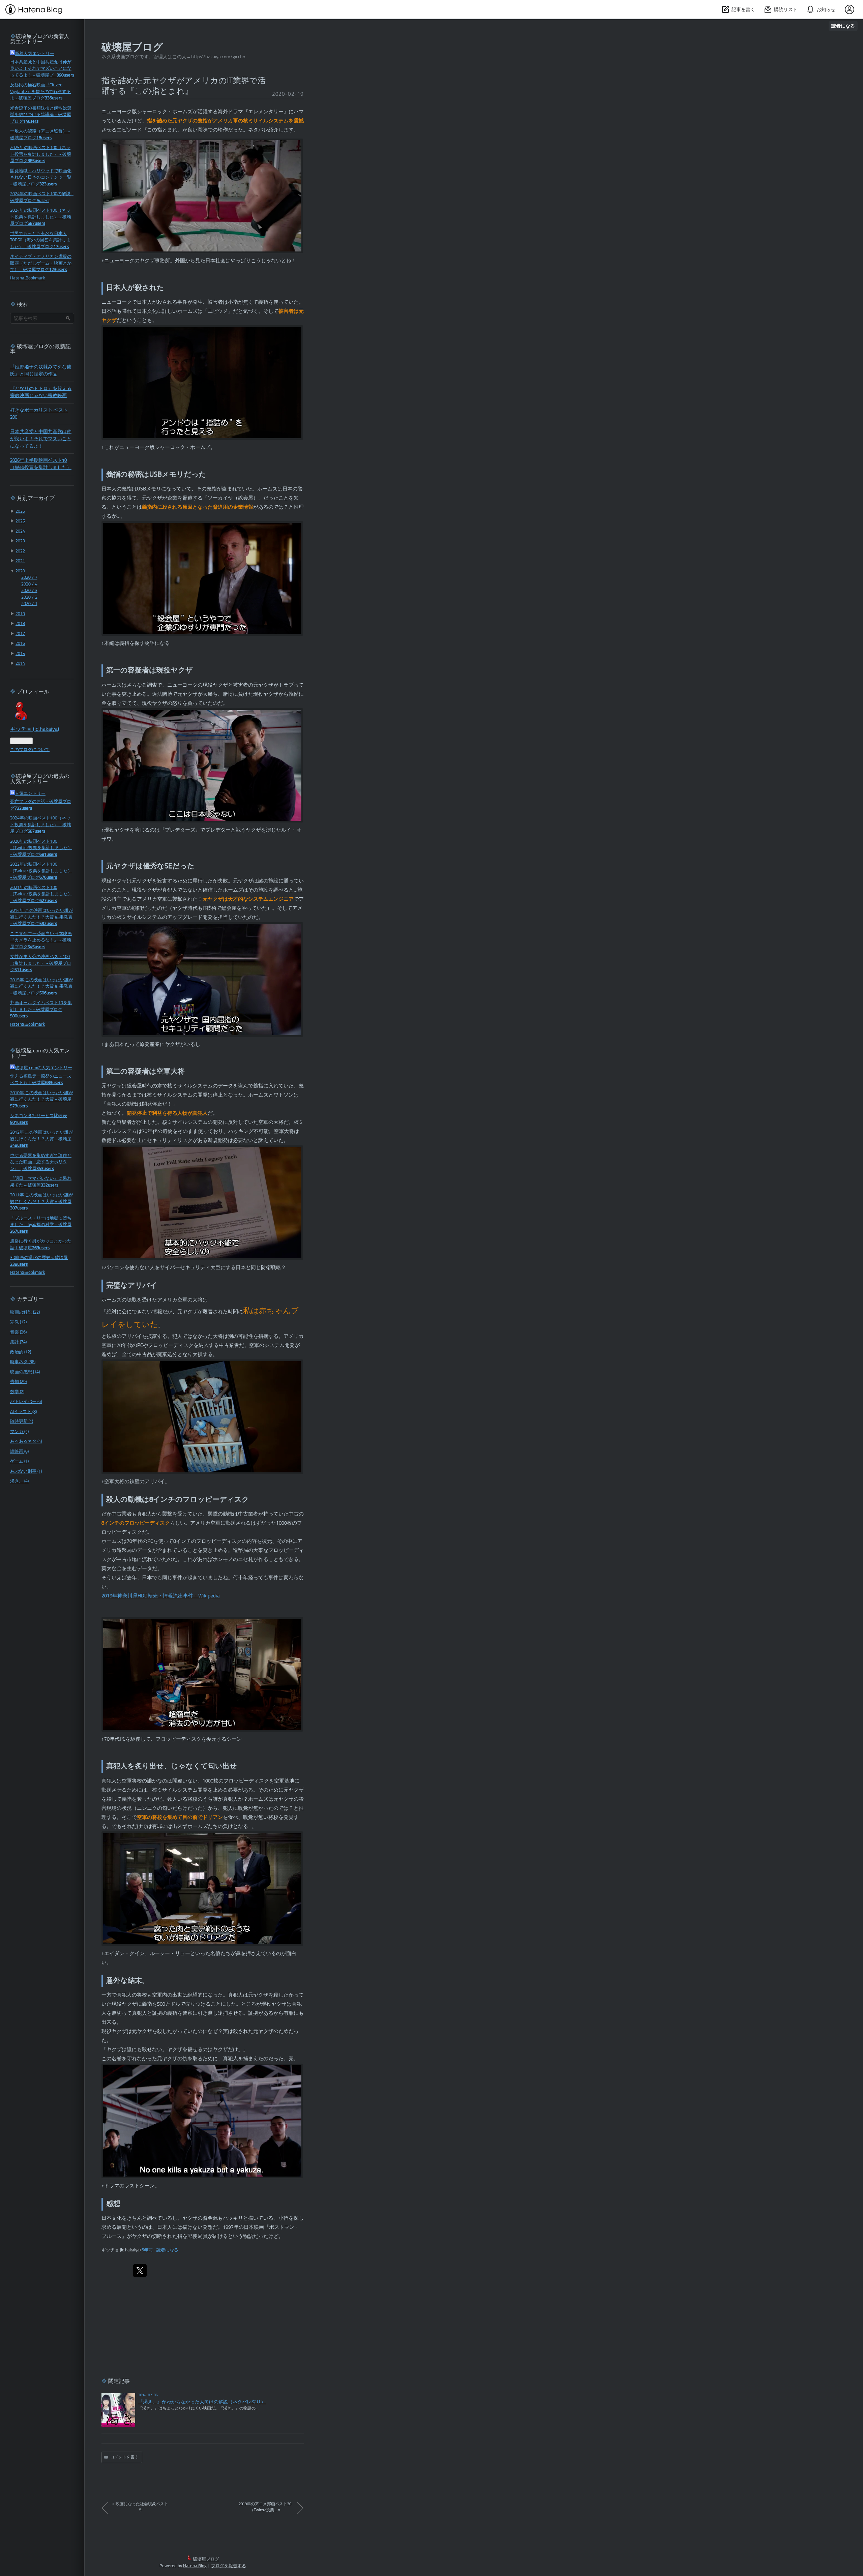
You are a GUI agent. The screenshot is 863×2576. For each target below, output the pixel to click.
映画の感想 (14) (25, 1372)
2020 (20, 571)
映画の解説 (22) (25, 1312)
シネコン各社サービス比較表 (39, 1116)
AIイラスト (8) (23, 1412)
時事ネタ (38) (23, 1362)
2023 (20, 541)
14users (31, 122)
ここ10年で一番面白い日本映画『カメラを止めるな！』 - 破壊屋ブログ (41, 940)
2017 (20, 634)
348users (19, 1146)
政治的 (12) (21, 1352)
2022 (20, 551)
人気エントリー (30, 794)
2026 (20, 512)
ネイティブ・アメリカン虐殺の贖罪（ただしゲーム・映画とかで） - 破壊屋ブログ (41, 263)
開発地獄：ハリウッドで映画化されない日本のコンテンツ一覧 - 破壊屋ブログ (41, 178)
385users (36, 161)
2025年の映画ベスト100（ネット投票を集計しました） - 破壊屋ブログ (41, 154)
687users (36, 224)
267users (19, 1232)
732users (23, 808)
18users (44, 138)
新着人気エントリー (35, 54)
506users (48, 993)
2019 (20, 614)
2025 (20, 521)
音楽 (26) (18, 1332)
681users (48, 855)
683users (54, 1083)
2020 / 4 (29, 584)
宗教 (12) (18, 1322)
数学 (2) (17, 1392)
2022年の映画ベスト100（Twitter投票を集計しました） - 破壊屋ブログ (41, 871)
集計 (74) (18, 1342)
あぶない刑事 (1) (26, 1472)
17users (61, 247)
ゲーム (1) (19, 1461)
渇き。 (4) (19, 1481)
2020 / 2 (29, 597)
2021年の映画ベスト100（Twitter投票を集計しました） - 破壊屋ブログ (41, 894)
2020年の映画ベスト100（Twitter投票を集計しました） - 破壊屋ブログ (41, 848)
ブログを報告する (229, 2566)
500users (19, 1016)
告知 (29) (18, 1382)
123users (58, 270)
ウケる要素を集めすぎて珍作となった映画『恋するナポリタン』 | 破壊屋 (41, 1162)
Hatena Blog (195, 2566)
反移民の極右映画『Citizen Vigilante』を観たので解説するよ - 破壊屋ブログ (40, 92)
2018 (20, 624)
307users (19, 1208)
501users (19, 1123)
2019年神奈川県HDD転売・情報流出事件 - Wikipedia (161, 1596)
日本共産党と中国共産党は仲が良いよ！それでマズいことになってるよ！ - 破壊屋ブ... (41, 69)
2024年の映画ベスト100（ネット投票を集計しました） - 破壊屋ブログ (41, 217)
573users (19, 1106)
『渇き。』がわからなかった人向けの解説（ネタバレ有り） (202, 2402)
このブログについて (30, 750)
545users (36, 947)
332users (50, 1185)
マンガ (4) (19, 1432)
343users (45, 1169)
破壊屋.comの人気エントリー (43, 1068)
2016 (20, 644)
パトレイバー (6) (26, 1402)
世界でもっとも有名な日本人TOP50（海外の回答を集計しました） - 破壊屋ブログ (40, 240)
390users (65, 75)
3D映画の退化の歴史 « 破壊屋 (39, 1258)
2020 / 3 (29, 591)
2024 (20, 531)
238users (19, 1265)
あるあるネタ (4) (26, 1442)
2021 (20, 561)
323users (48, 184)
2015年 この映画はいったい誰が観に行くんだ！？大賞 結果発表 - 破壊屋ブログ (42, 987)
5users (43, 201)
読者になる (843, 26)
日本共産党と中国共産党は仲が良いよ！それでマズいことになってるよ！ (41, 439)
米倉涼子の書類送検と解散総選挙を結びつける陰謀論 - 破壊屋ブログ (41, 115)
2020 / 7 (29, 578)
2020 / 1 (29, 604)
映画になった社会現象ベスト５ (140, 2507)
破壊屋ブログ (132, 48)
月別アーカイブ (36, 499)
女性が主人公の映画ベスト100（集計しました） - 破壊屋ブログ (41, 963)
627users (48, 901)
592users (48, 924)
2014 (20, 664)
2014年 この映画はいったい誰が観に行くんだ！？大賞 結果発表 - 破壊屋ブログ (42, 917)
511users (23, 970)
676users (48, 878)
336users (54, 98)
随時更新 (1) (22, 1422)
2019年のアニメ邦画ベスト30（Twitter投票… (265, 2507)
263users (41, 1248)
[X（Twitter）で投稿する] (140, 2271)
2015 (20, 654)
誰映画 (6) (19, 1452)
